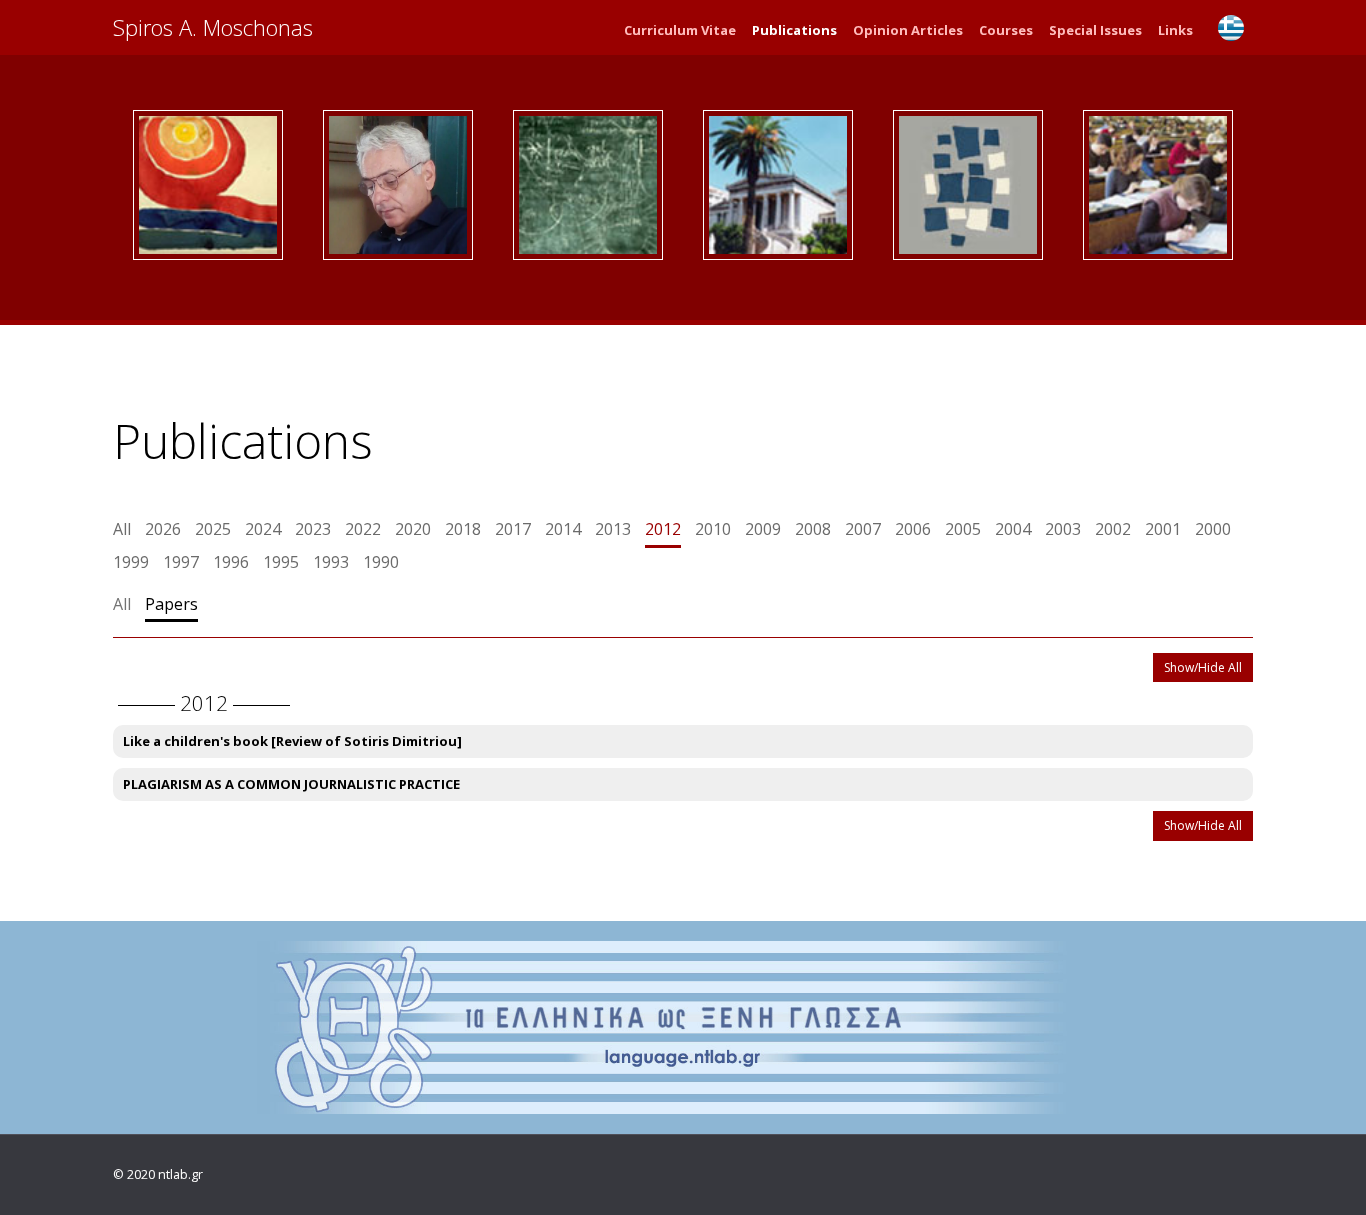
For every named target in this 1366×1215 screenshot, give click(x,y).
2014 (563, 529)
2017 (513, 529)
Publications (794, 30)
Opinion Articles (908, 30)
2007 (863, 529)
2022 (363, 529)
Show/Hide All (1203, 667)
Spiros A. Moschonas (213, 27)
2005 (963, 529)
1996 (231, 562)
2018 (463, 529)
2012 (663, 529)
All (122, 529)
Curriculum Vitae (680, 30)
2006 (913, 529)
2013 (613, 529)
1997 (181, 562)
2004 (1013, 529)
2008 (813, 529)
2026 (163, 529)
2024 (263, 529)
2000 (1213, 529)
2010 (713, 529)
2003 (1063, 529)
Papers (171, 604)
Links (1175, 30)
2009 (763, 529)
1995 (281, 562)
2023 (313, 529)
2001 (1163, 529)
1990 (381, 562)
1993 (331, 562)
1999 (131, 562)
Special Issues (1095, 30)
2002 (1113, 529)
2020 (413, 529)
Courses (1006, 30)
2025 (213, 529)
